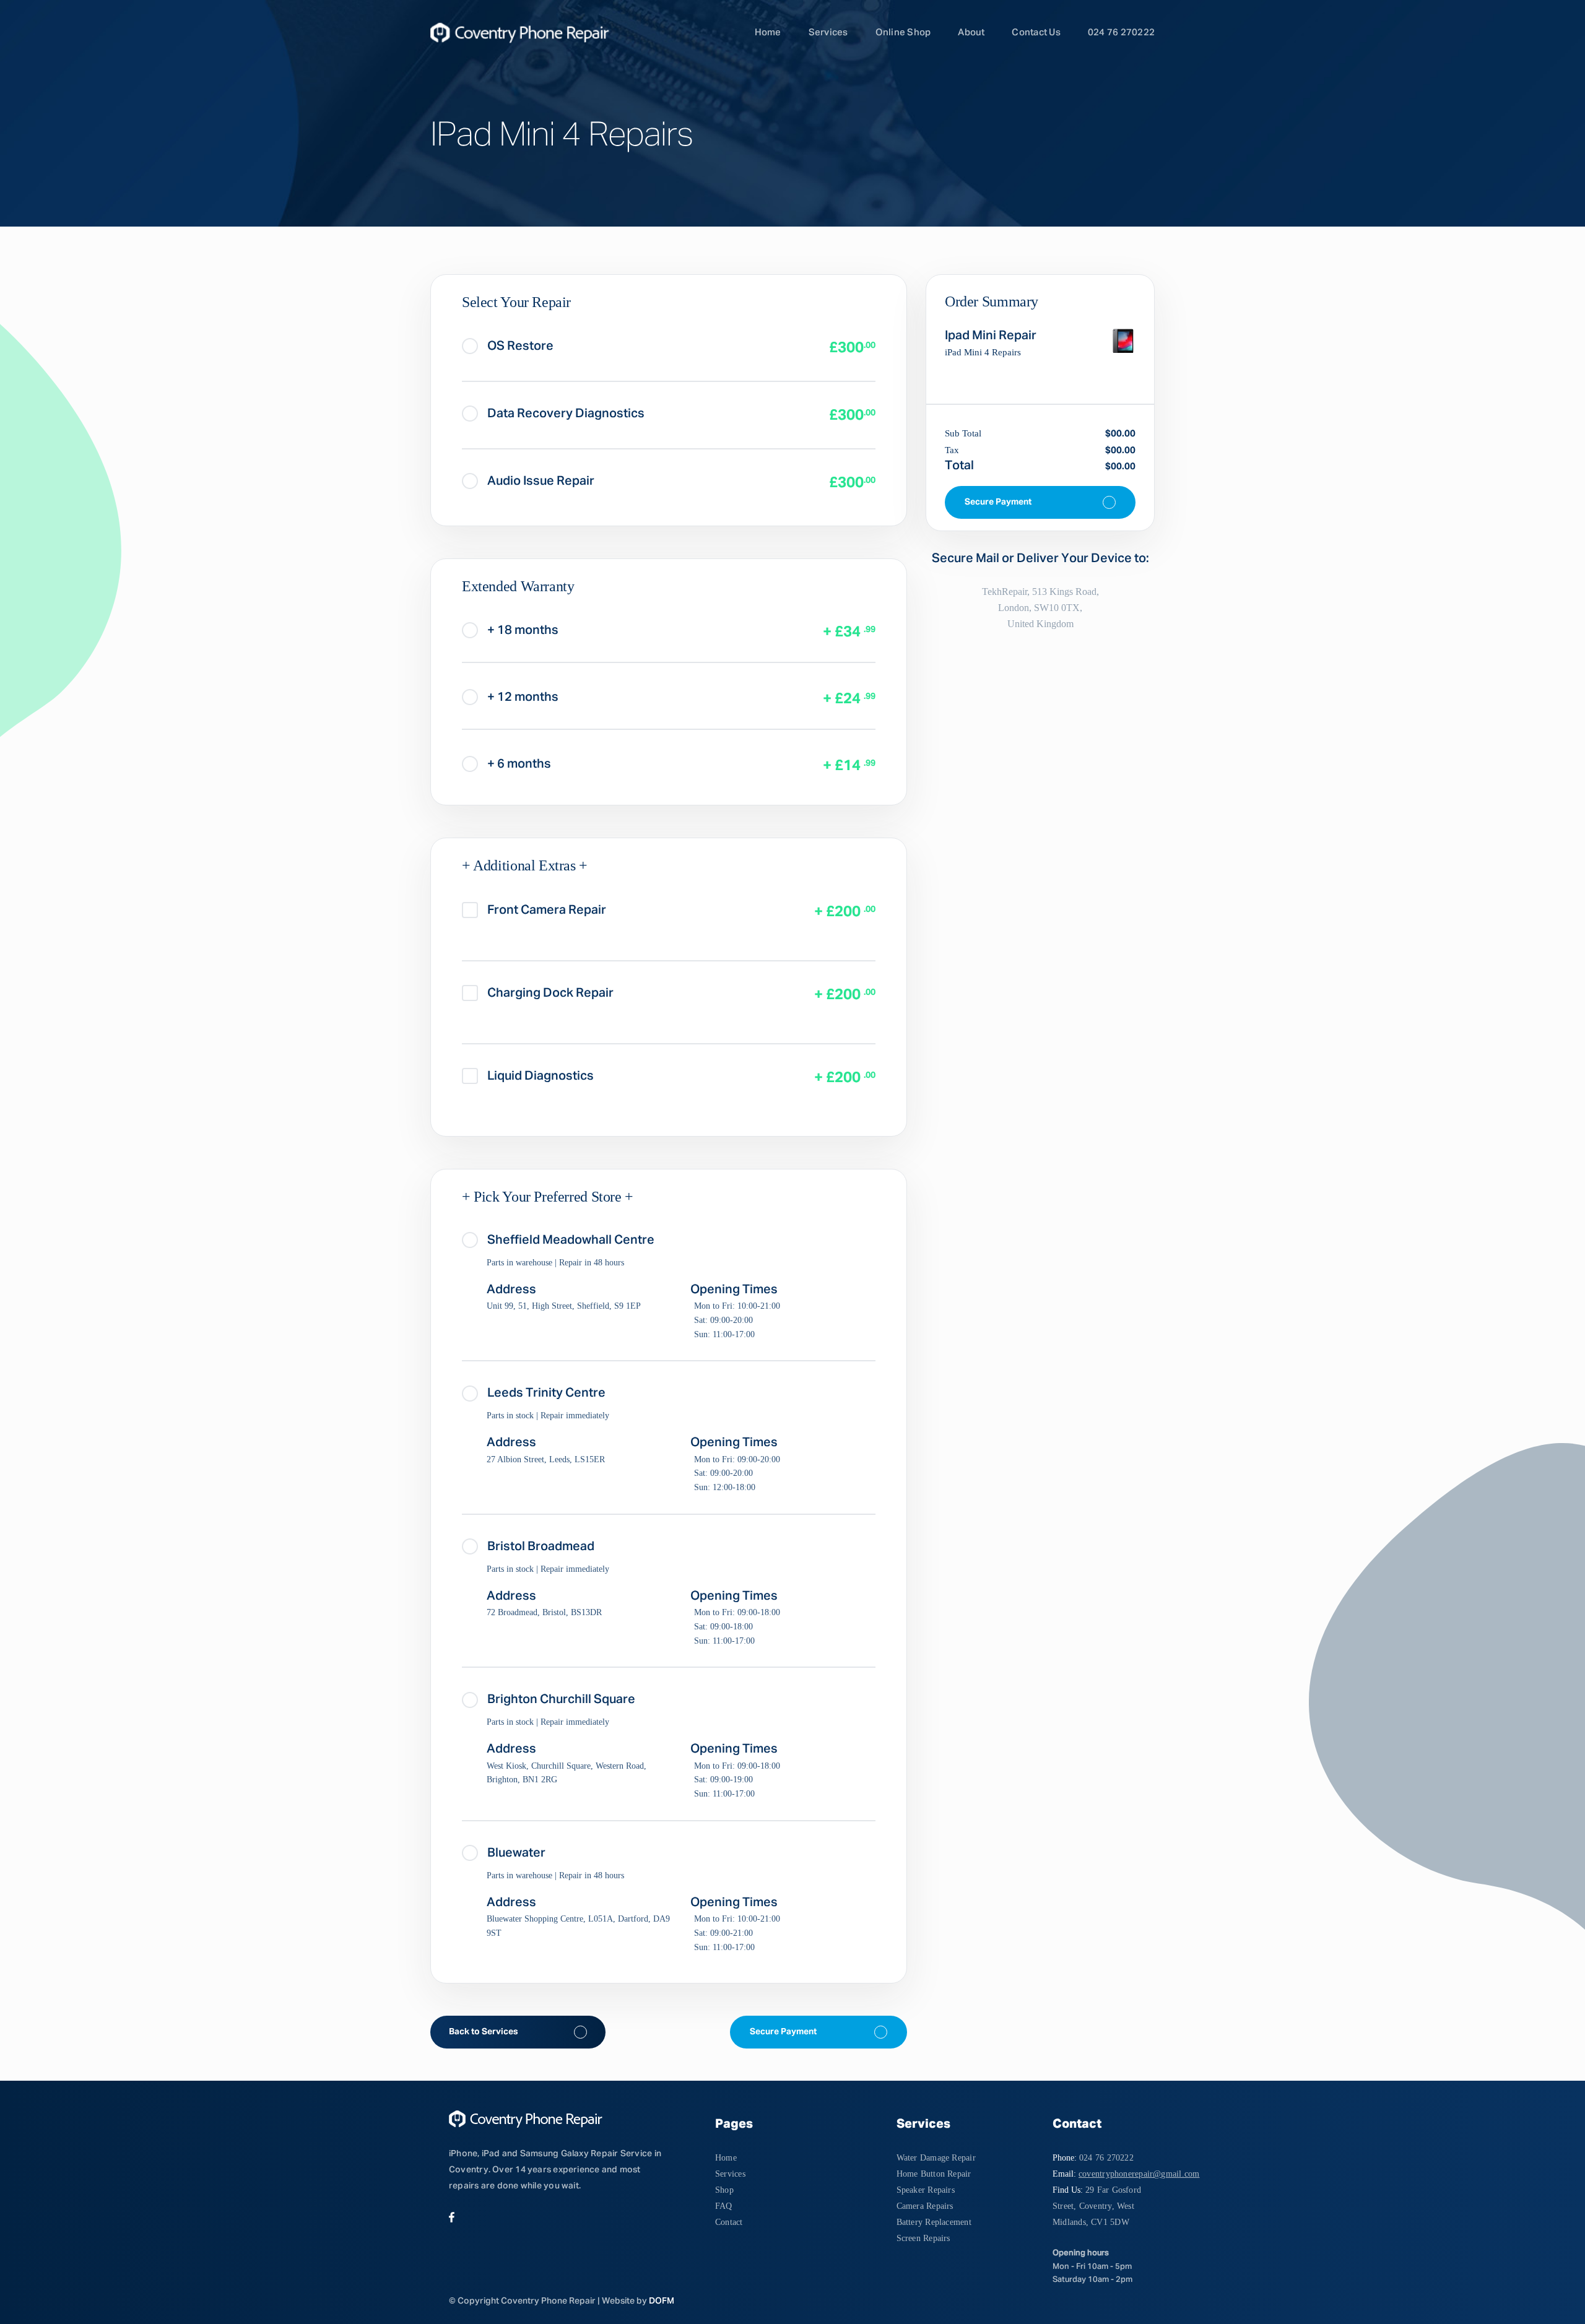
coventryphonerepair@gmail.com (1139, 2174)
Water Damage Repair (936, 2158)
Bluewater (516, 1853)
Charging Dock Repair (550, 993)
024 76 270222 (1121, 33)
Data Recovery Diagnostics (566, 414)
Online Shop (903, 33)
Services (828, 33)
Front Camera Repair (547, 910)
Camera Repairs (925, 2206)
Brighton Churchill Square (561, 1699)
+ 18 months (523, 630)
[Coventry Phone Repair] (508, 33)
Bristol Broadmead (541, 1546)
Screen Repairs (923, 2238)
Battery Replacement (934, 2222)
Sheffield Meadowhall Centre (571, 1240)
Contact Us (1036, 33)
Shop (724, 2190)
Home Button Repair (934, 2174)
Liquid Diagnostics (541, 1076)
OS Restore (520, 346)
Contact (729, 2222)
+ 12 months (523, 697)
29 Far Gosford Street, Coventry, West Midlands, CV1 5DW (1097, 2206)
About (971, 33)
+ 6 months (519, 764)
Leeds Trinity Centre (546, 1393)
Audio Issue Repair (541, 481)
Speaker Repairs (926, 2190)
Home (768, 33)
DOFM (662, 2301)
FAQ (724, 2206)
